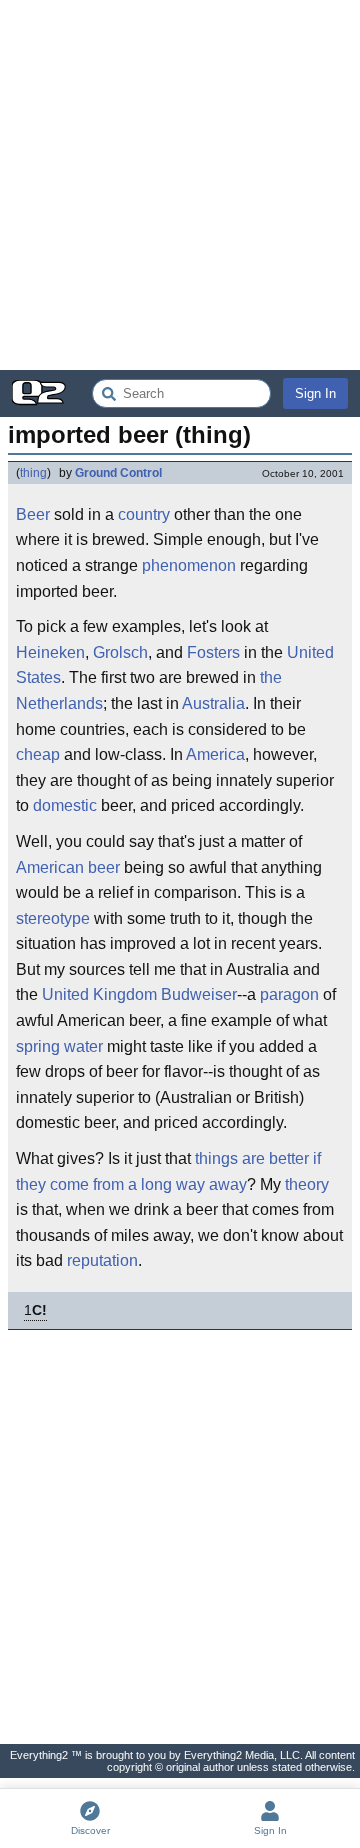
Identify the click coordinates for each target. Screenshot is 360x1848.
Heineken (50, 652)
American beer (68, 867)
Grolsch (120, 652)
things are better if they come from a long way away (168, 1171)
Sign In (315, 393)
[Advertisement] (180, 185)
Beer (33, 514)
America (215, 754)
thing (33, 473)
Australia (213, 703)
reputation (102, 1260)
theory (307, 1184)
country (144, 514)
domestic (65, 805)
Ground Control (118, 473)
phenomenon (189, 565)
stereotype (53, 918)
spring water (59, 1046)
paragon (289, 994)
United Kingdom (99, 994)
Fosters (213, 652)
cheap (38, 754)
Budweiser (199, 994)
